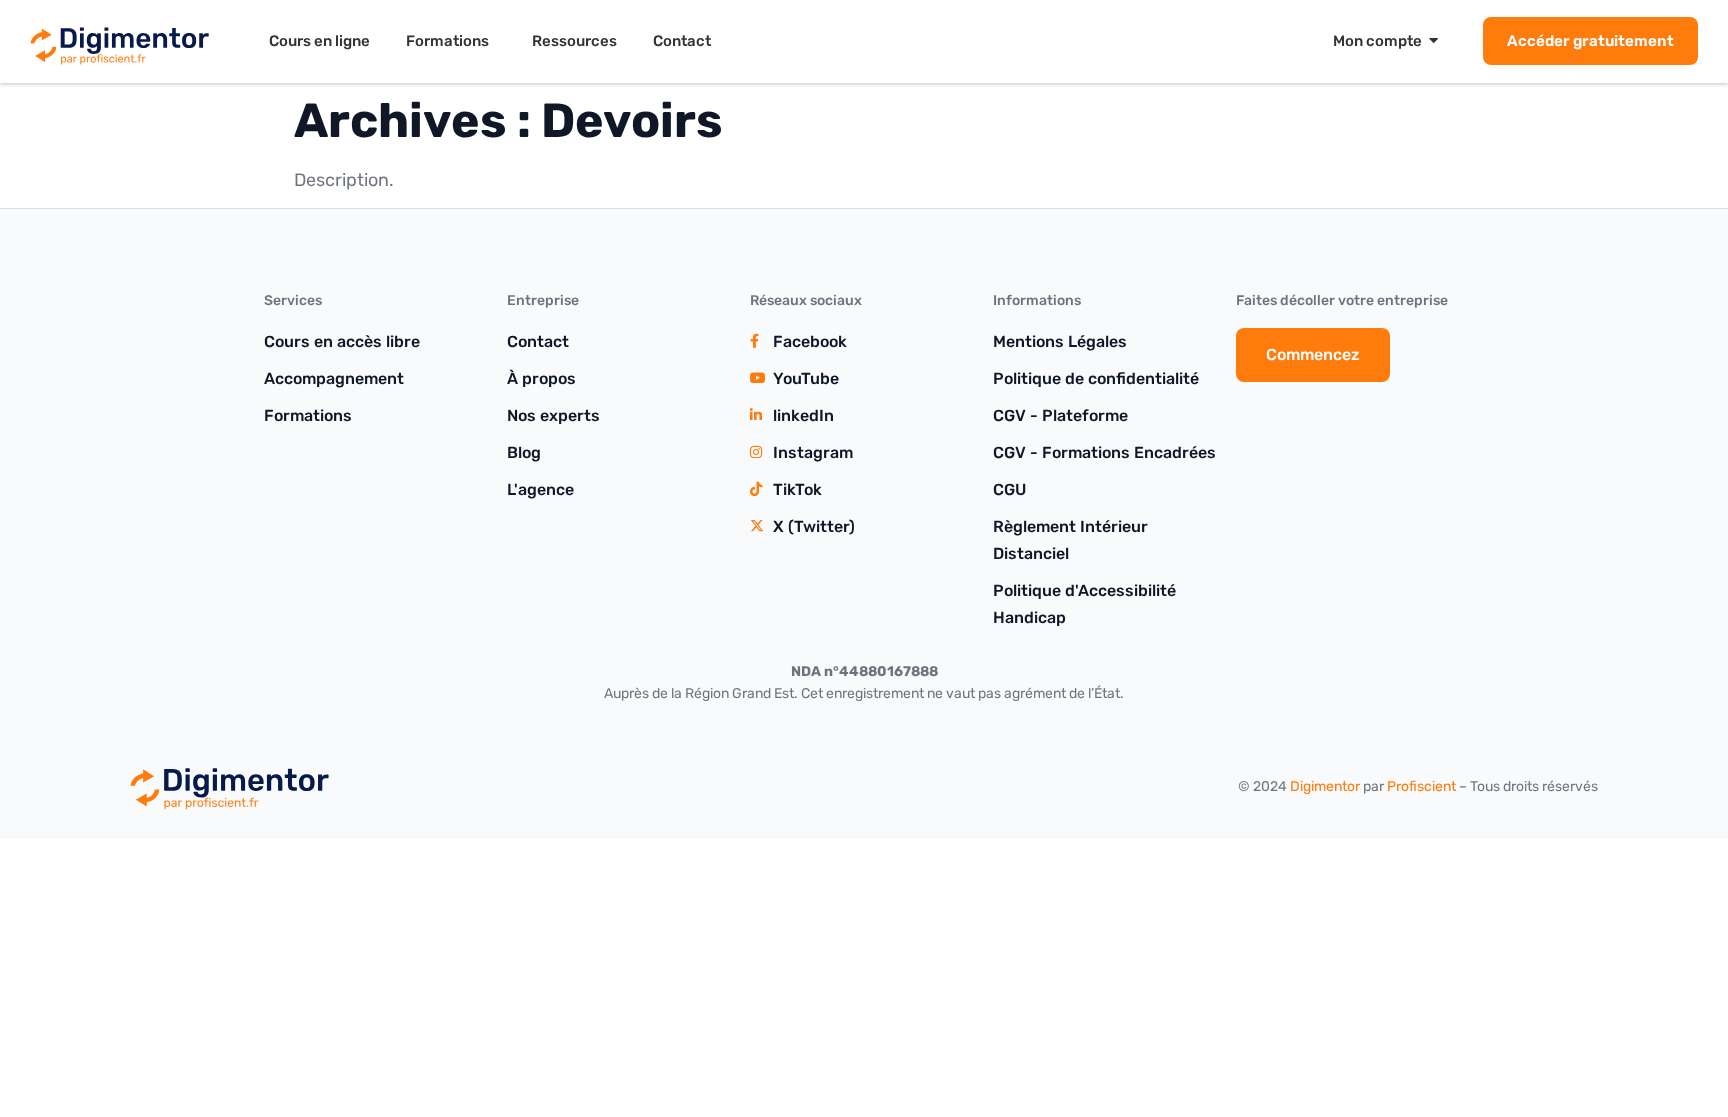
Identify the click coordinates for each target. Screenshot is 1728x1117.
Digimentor (1325, 786)
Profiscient (1421, 786)
